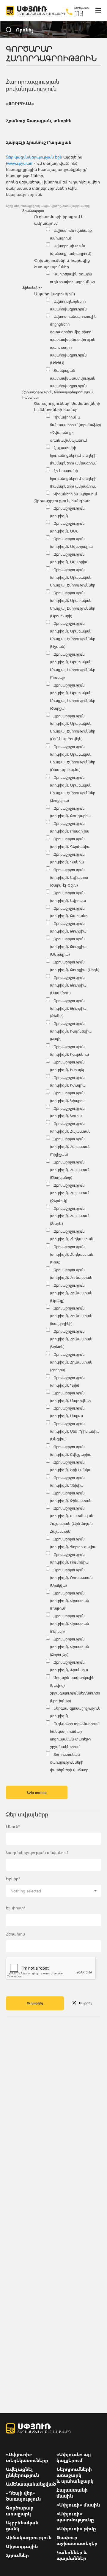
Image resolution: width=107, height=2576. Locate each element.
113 (79, 13)
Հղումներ (17, 2555)
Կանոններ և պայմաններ (72, 2555)
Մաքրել (85, 2003)
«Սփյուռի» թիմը (76, 2529)
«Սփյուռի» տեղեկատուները (27, 2457)
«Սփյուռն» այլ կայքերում (74, 2457)
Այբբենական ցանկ (22, 2526)
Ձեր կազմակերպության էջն (34, 157)
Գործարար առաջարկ (20, 2511)
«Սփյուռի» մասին (78, 2505)
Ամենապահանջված (31, 2484)
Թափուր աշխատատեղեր (77, 2540)
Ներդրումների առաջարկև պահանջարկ (75, 2475)
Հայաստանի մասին (72, 2493)
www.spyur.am (20, 163)
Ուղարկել (35, 2003)
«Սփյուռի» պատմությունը (75, 2517)
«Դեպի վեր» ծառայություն (23, 2496)
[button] (53, 1891)
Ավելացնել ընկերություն (22, 2472)
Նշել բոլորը (37, 1792)
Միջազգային (22, 2546)
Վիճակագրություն (29, 2537)
